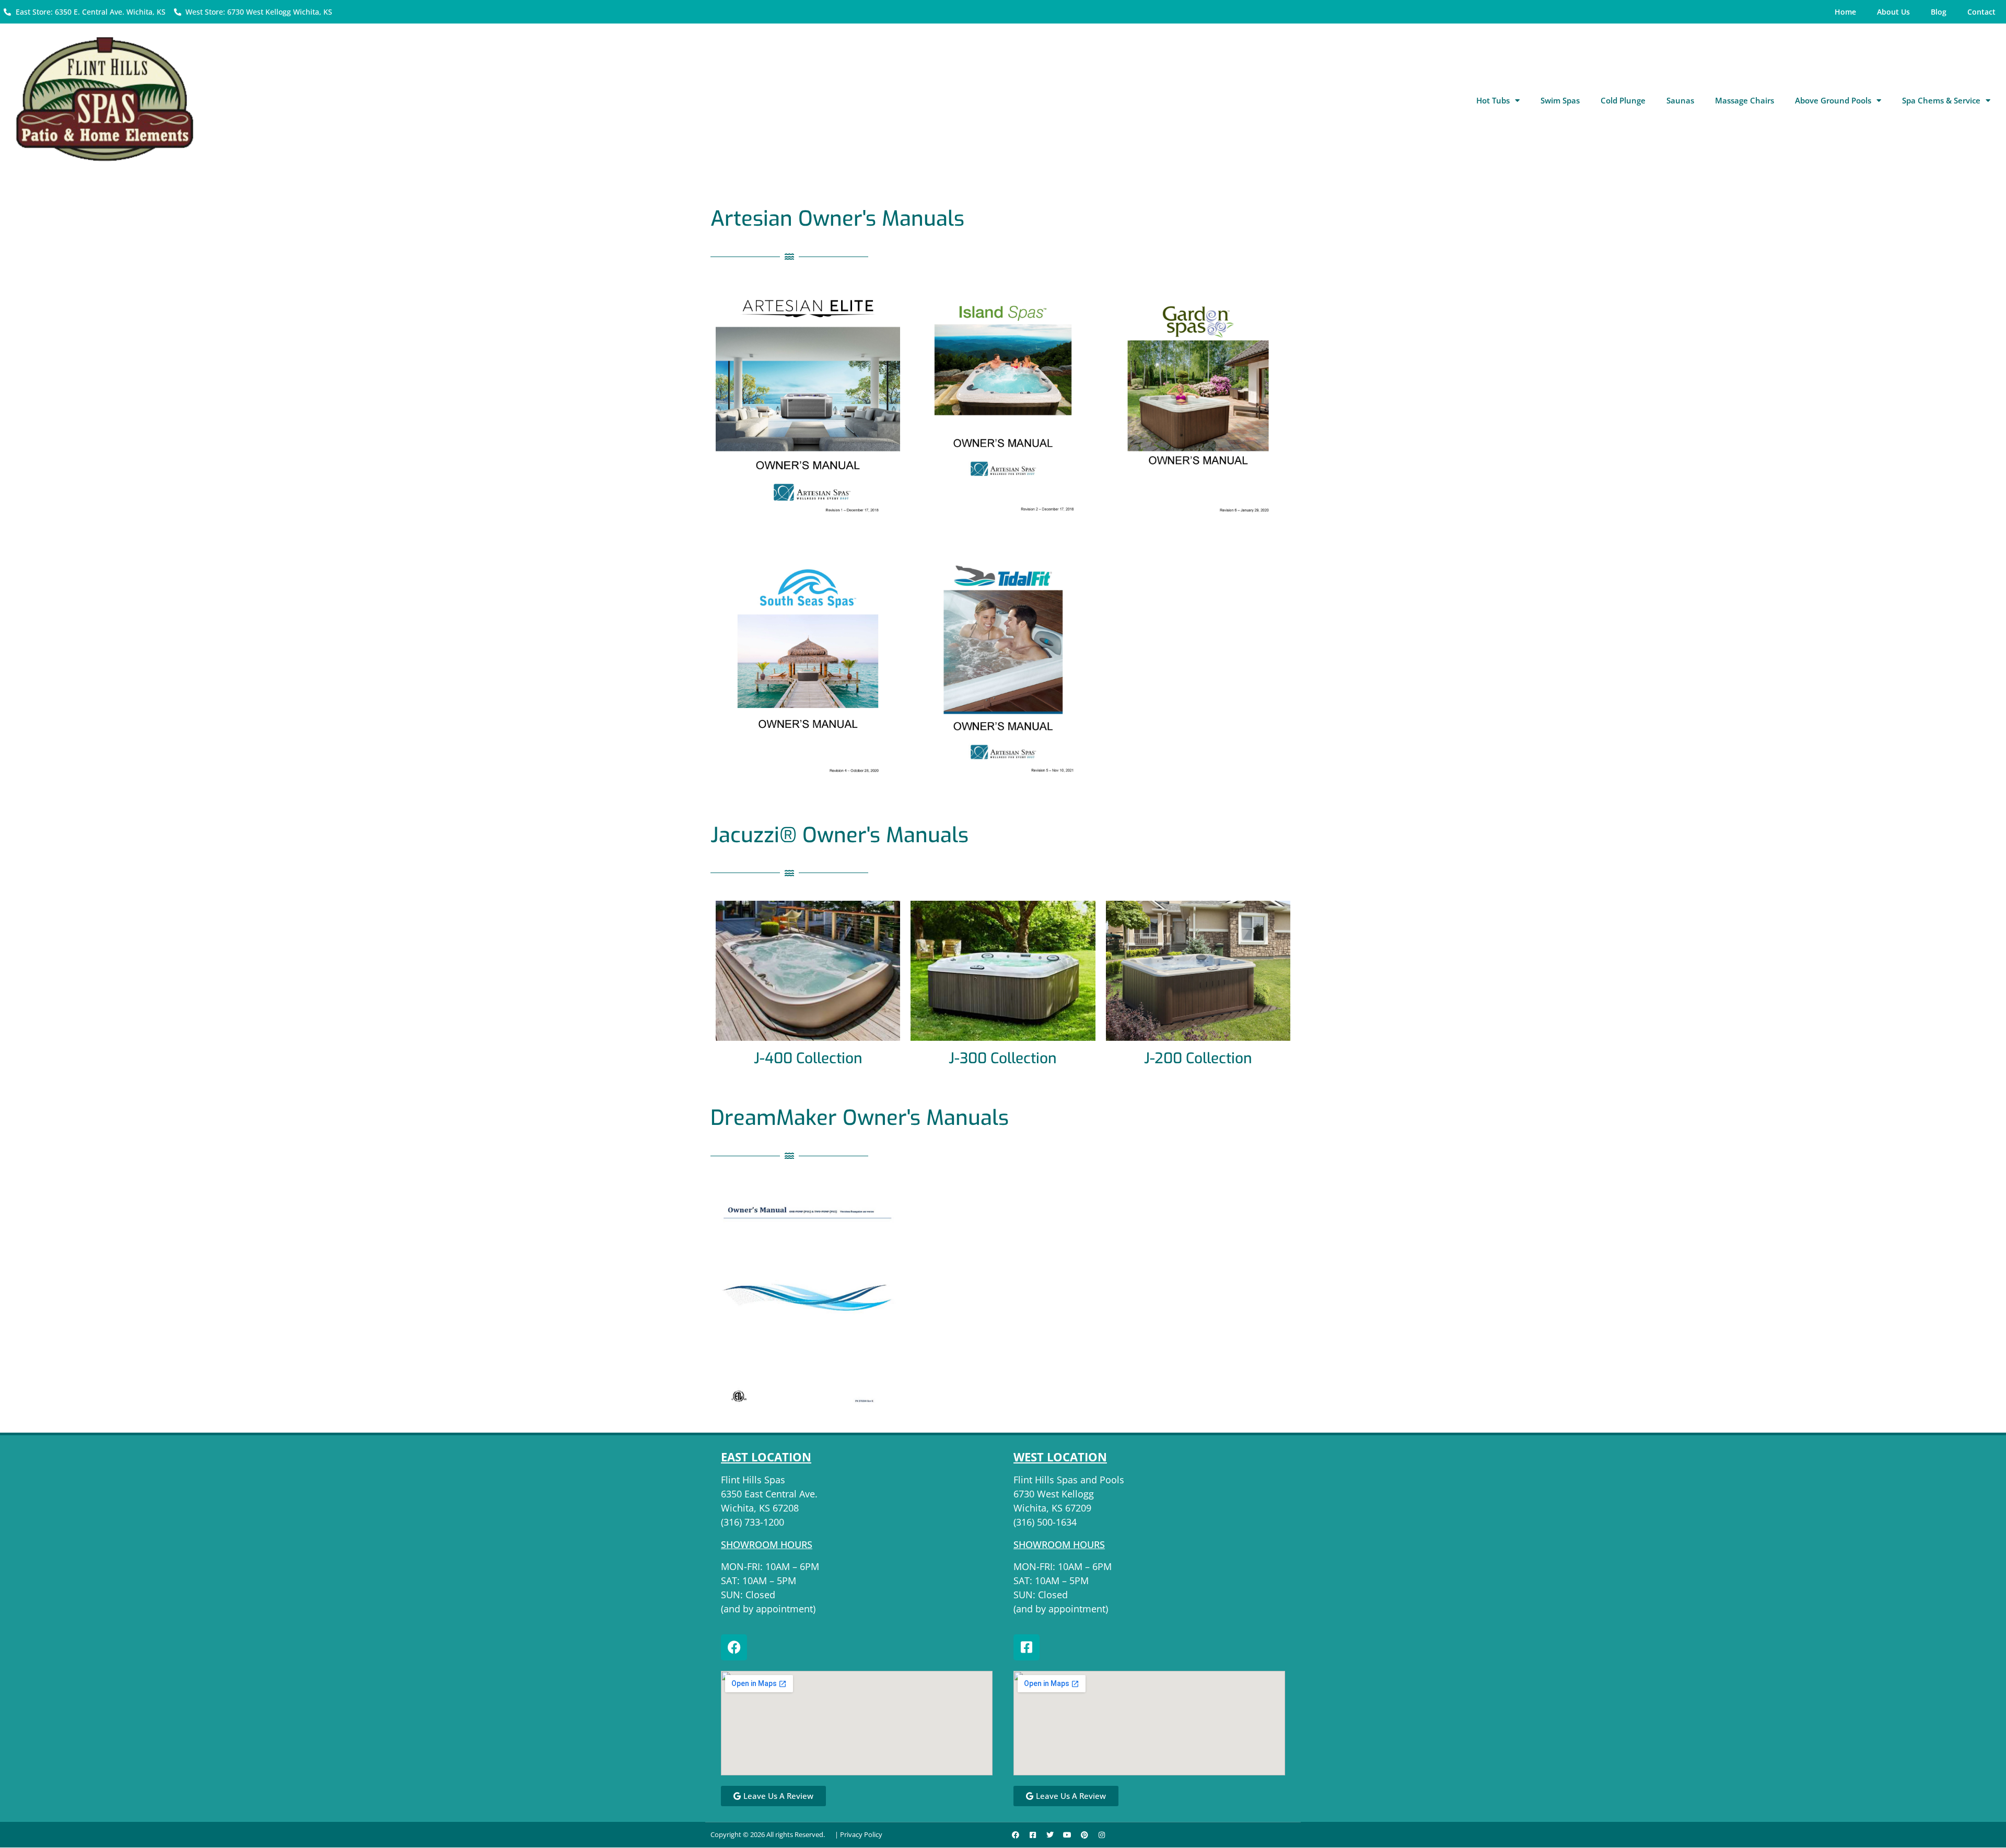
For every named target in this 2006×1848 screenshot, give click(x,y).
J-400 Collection (808, 1058)
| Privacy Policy (859, 1834)
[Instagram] (1102, 1835)
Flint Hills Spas (753, 1480)
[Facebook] (734, 1647)
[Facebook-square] (1027, 1647)
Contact (1981, 12)
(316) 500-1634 (1045, 1522)
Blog (1939, 12)
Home (1845, 12)
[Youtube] (1067, 1835)
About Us (1893, 12)
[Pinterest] (1084, 1835)
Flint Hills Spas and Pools (1069, 1480)
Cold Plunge (1623, 100)
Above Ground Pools (1833, 100)
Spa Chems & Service (1941, 100)
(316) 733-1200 (753, 1522)
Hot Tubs (1493, 100)
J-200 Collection (1198, 1058)
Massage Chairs (1745, 100)
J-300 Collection (1003, 1058)
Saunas (1680, 100)
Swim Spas (1560, 100)
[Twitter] (1050, 1835)
